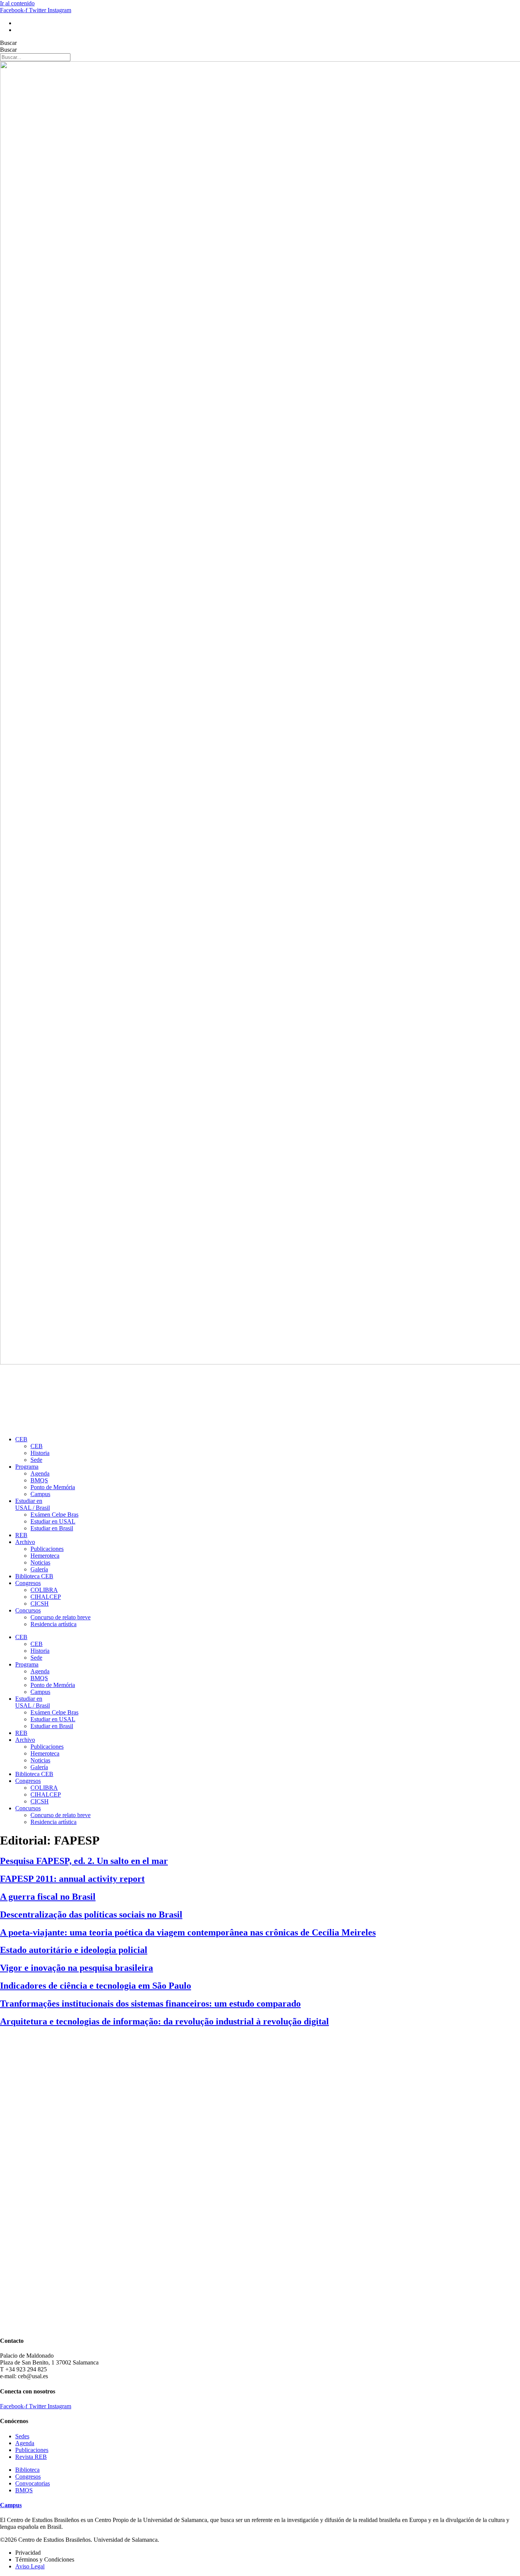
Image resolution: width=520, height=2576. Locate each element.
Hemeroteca (45, 1556)
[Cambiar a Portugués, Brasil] (19, 23)
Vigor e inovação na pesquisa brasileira (77, 1968)
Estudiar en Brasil (52, 1528)
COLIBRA (44, 1590)
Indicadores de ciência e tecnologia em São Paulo (96, 1986)
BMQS (39, 1480)
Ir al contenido (17, 3)
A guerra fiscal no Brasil (48, 1897)
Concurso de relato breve (61, 1617)
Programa (27, 1467)
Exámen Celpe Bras (54, 1515)
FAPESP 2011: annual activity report (72, 1879)
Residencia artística (53, 1624)
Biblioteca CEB (34, 1576)
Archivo (25, 1542)
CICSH (40, 1604)
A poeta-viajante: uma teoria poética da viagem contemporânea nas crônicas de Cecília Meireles (188, 1932)
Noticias (40, 1562)
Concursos (28, 1610)
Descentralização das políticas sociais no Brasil (91, 1915)
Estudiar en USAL (53, 1521)
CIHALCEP (46, 1597)
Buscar (8, 43)
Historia (40, 1453)
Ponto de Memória (53, 1487)
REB (21, 1535)
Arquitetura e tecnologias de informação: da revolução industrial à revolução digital (164, 2021)
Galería (39, 1569)
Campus (40, 1494)
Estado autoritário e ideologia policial (74, 1950)
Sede (36, 1460)
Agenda (40, 1473)
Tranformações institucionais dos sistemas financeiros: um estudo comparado (150, 2004)
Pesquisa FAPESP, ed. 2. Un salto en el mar (84, 1861)
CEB (21, 1439)
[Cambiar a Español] (19, 30)
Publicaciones (47, 1549)
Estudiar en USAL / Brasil (33, 1504)
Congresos (28, 1583)
